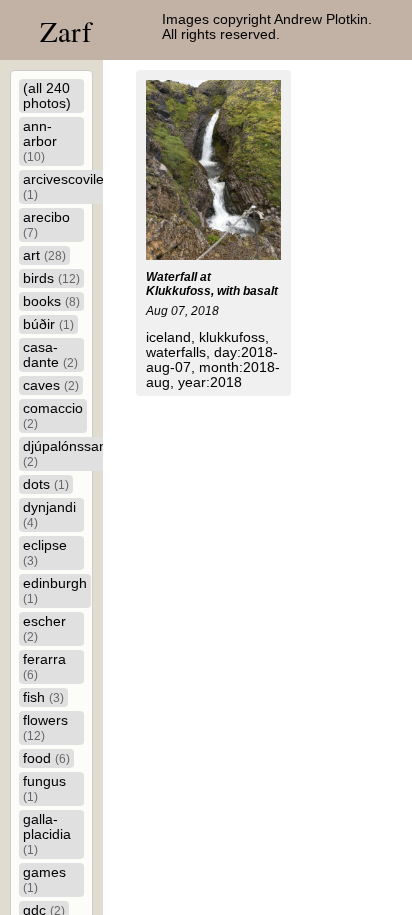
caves (51, 385)
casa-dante (50, 355)
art (44, 255)
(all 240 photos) (47, 96)
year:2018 (210, 382)
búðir (48, 324)
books (51, 301)
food (46, 758)
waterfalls (176, 352)
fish (43, 697)
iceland (168, 337)
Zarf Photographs (111, 50)
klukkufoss (232, 337)
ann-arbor (40, 141)
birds (51, 278)
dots (46, 484)
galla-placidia (47, 834)
